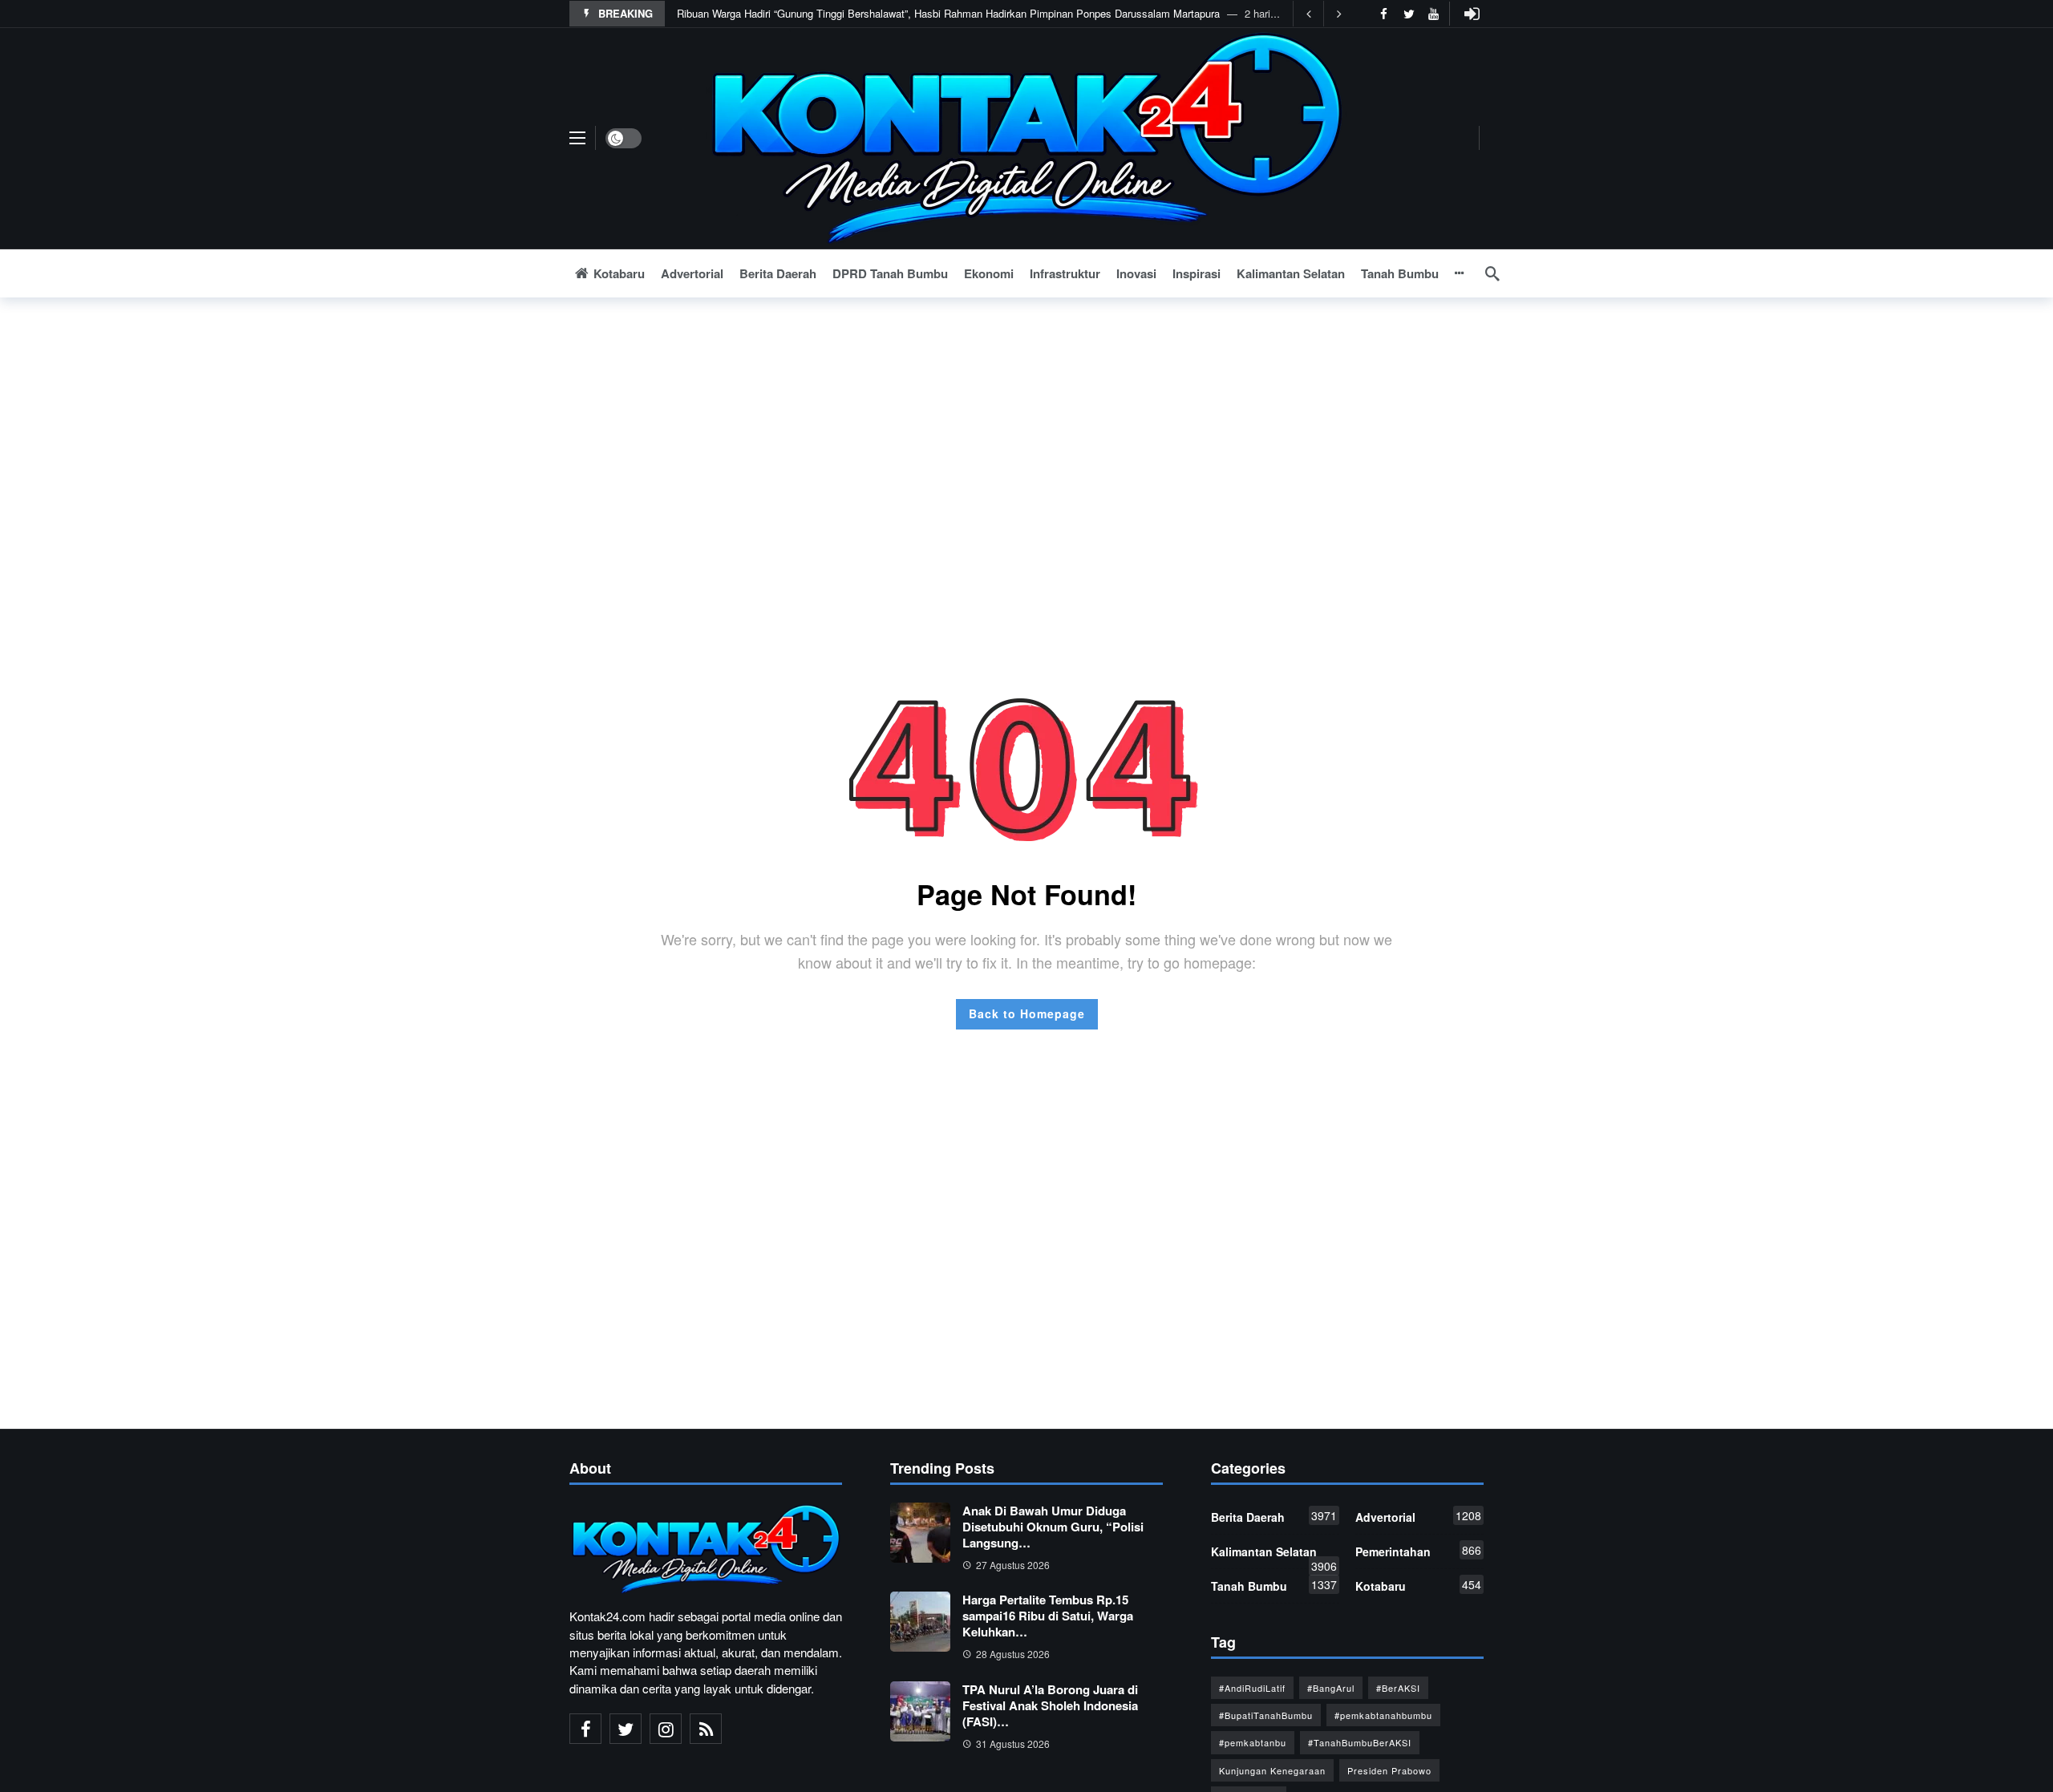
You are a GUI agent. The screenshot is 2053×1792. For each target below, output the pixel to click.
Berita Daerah (1274, 1516)
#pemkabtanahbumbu (1383, 1715)
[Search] (1492, 273)
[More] (1460, 273)
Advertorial (1418, 1516)
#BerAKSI (1398, 1688)
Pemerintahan (1418, 1551)
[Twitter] (1409, 14)
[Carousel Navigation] (1323, 14)
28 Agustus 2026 (1013, 1654)
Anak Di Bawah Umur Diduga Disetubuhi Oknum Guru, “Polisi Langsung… (1053, 1527)
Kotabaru (1418, 1585)
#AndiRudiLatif (1252, 1688)
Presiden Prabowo (1389, 1770)
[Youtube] (1433, 14)
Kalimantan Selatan (1274, 1555)
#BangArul (1331, 1688)
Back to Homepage (1027, 1013)
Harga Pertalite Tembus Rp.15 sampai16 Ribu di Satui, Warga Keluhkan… (1048, 1616)
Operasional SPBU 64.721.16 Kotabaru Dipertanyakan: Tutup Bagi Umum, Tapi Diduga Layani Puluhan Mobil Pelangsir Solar (966, 13)
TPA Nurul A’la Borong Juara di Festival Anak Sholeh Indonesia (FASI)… (1050, 1705)
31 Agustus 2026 (1013, 1743)
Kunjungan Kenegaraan (1272, 1770)
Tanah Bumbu (1274, 1585)
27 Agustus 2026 (1013, 1565)
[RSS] (706, 1729)
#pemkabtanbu (1253, 1742)
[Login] (1472, 14)
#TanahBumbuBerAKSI (1360, 1742)
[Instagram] (666, 1729)
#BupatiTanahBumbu (1266, 1715)
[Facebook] (1384, 14)
